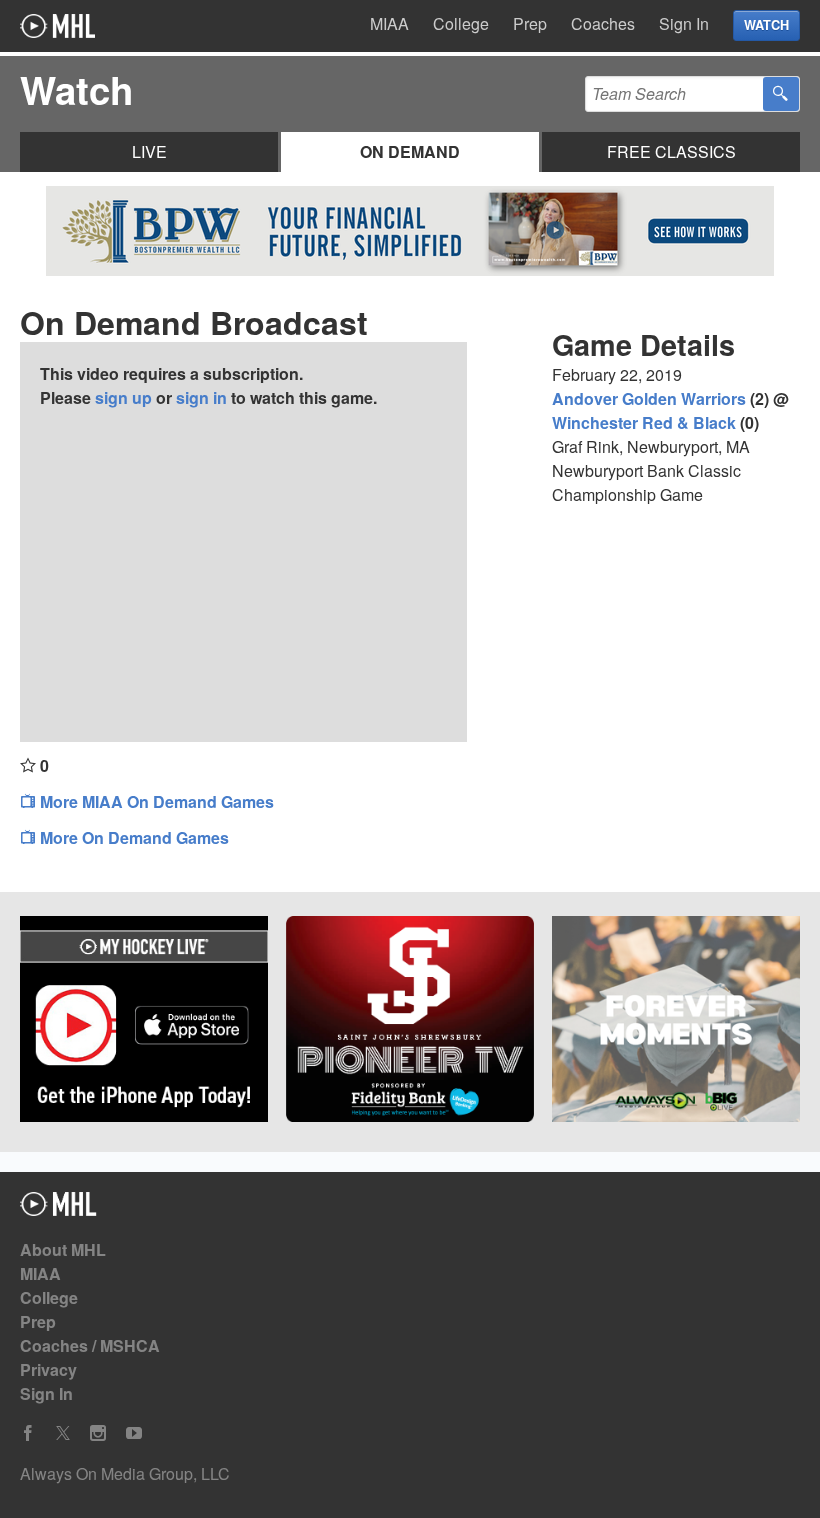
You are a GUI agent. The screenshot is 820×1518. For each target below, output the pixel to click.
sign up (123, 397)
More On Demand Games (132, 837)
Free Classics (671, 151)
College (461, 23)
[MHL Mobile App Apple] (144, 1022)
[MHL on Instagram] (98, 1433)
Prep (530, 23)
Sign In (684, 23)
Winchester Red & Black (644, 422)
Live (149, 151)
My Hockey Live (57, 26)
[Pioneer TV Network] (410, 1022)
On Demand (410, 151)
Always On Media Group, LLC (125, 1473)
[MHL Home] (58, 1209)
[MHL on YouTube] (134, 1433)
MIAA (389, 23)
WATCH (766, 25)
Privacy (48, 1369)
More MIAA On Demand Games (155, 801)
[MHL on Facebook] (28, 1433)
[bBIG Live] (676, 1022)
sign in (201, 397)
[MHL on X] (63, 1433)
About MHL (63, 1249)
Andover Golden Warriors (649, 398)
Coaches (603, 23)
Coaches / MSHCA (90, 1345)
